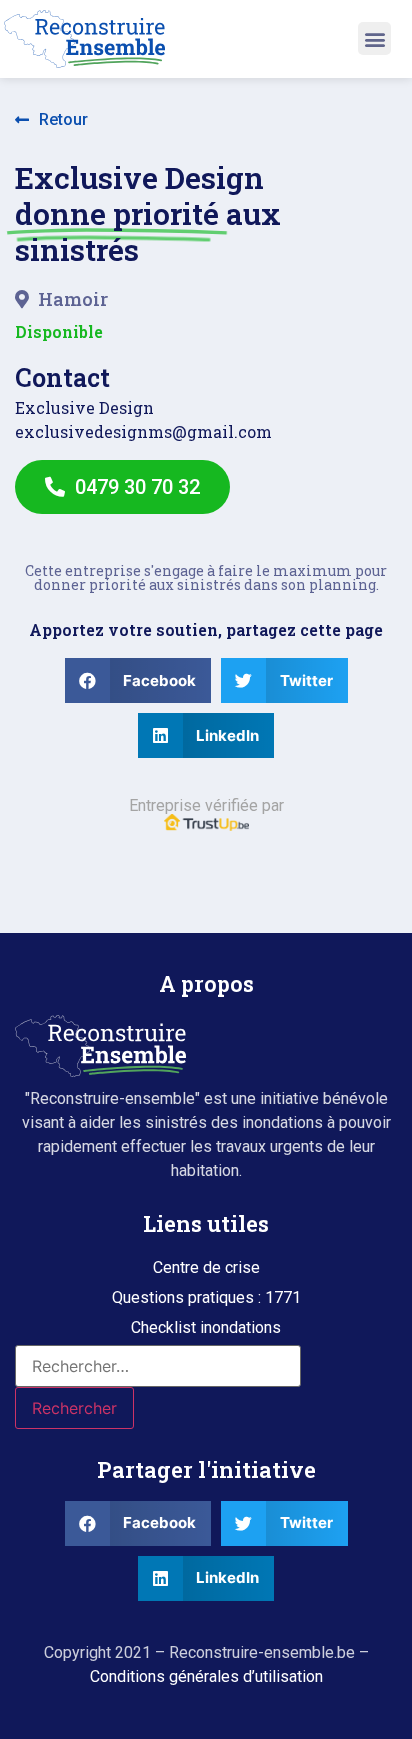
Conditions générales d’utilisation (206, 1676)
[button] (374, 38)
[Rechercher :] (158, 1366)
